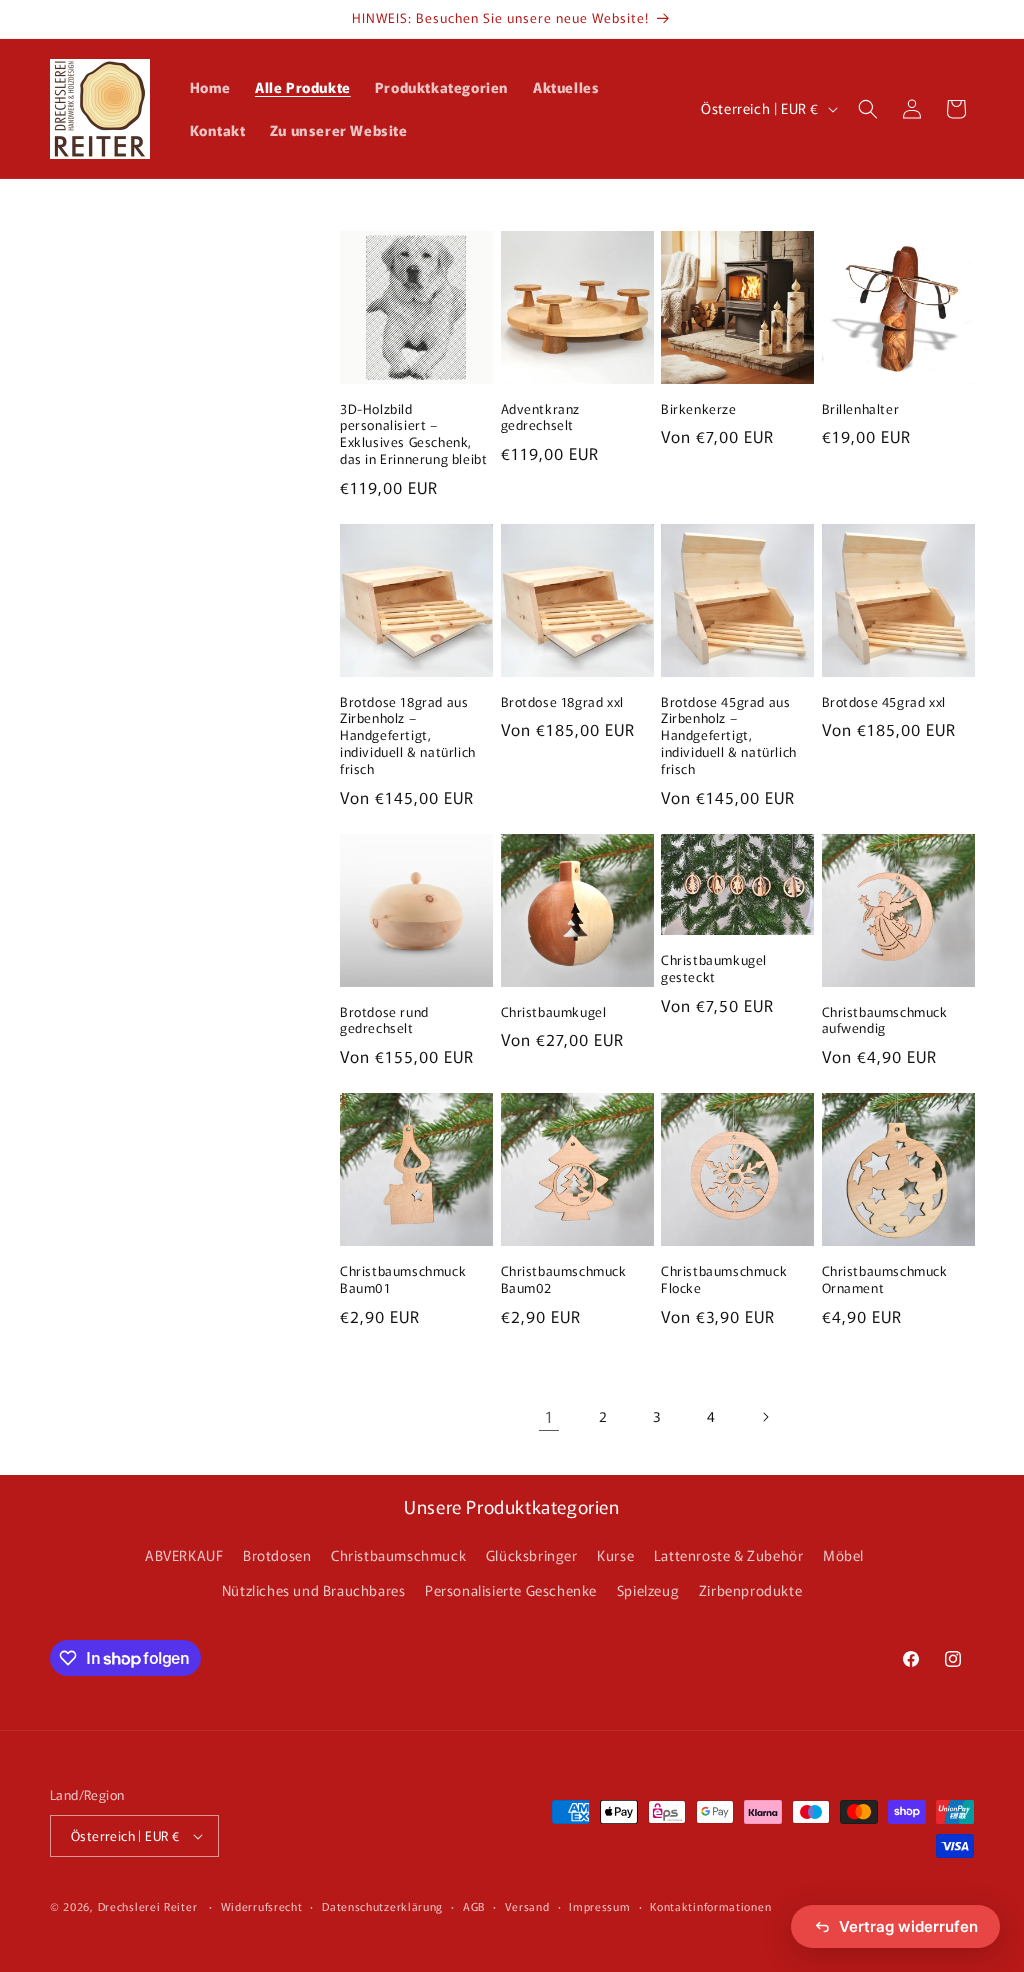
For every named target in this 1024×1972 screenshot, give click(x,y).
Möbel (843, 1555)
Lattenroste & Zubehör (729, 1555)
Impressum (599, 1906)
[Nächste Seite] (765, 1417)
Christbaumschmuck (398, 1555)
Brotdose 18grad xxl (562, 702)
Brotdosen (277, 1555)
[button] (868, 109)
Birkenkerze (699, 409)
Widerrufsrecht (262, 1906)
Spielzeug (648, 1590)
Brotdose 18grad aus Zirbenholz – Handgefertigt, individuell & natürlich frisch (408, 736)
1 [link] (549, 1416)
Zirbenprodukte (750, 1590)
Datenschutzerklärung (382, 1906)
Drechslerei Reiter (148, 1906)
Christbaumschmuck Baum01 (403, 1280)
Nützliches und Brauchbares (314, 1590)
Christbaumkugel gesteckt (714, 969)
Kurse (615, 1555)
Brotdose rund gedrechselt (384, 1021)
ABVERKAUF (184, 1555)
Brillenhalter (861, 409)
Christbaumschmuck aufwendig (885, 1021)
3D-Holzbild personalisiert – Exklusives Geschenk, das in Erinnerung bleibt (413, 435)
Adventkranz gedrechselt (541, 418)
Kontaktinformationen (710, 1906)
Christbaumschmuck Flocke (724, 1280)
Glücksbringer (532, 1555)
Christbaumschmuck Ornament (885, 1280)
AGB (474, 1906)
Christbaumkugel (554, 1012)
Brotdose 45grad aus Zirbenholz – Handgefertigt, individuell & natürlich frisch (729, 736)
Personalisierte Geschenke (511, 1590)
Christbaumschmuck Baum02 (564, 1280)
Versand (527, 1906)
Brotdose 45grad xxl (884, 702)
